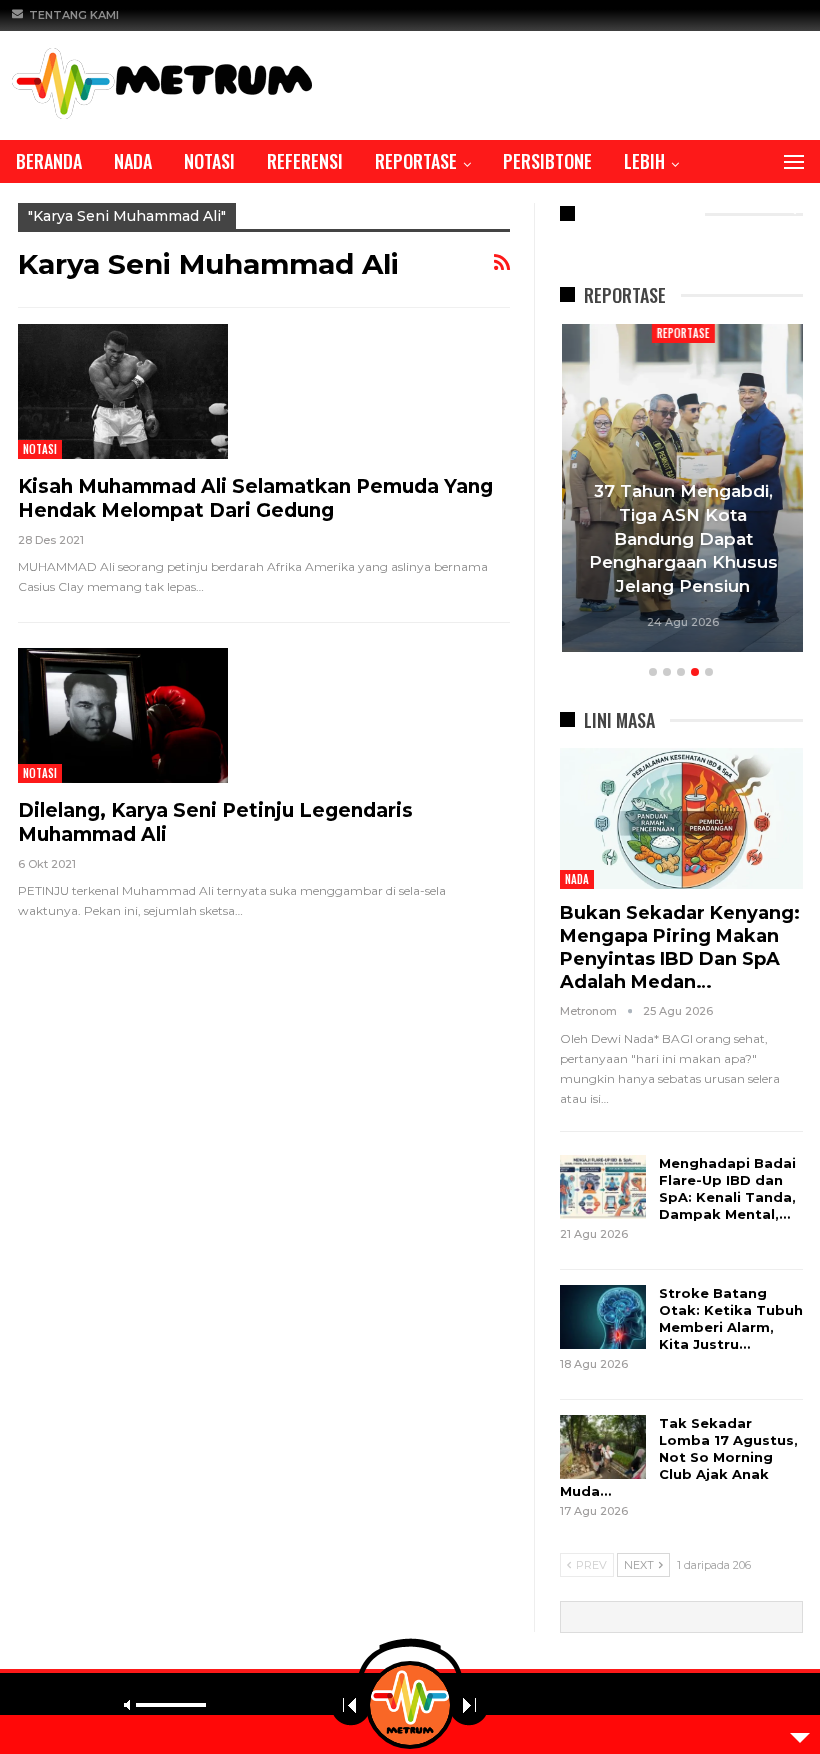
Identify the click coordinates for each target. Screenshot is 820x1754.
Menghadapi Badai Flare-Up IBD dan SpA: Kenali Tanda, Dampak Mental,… (727, 1188)
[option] (681, 491)
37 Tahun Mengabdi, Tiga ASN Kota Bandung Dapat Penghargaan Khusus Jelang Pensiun (681, 538)
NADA (133, 161)
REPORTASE (416, 161)
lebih (644, 161)
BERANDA (49, 161)
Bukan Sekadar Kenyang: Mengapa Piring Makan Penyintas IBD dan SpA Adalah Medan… (680, 947)
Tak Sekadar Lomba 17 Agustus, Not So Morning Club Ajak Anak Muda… (679, 1457)
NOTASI (209, 161)
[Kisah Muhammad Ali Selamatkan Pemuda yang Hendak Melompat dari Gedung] (123, 391)
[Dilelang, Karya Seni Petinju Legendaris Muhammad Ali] (123, 715)
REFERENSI (305, 161)
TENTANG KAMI (74, 15)
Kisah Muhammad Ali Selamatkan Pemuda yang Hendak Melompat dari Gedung (255, 498)
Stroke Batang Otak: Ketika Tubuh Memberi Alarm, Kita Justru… (731, 1318)
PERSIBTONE (547, 161)
